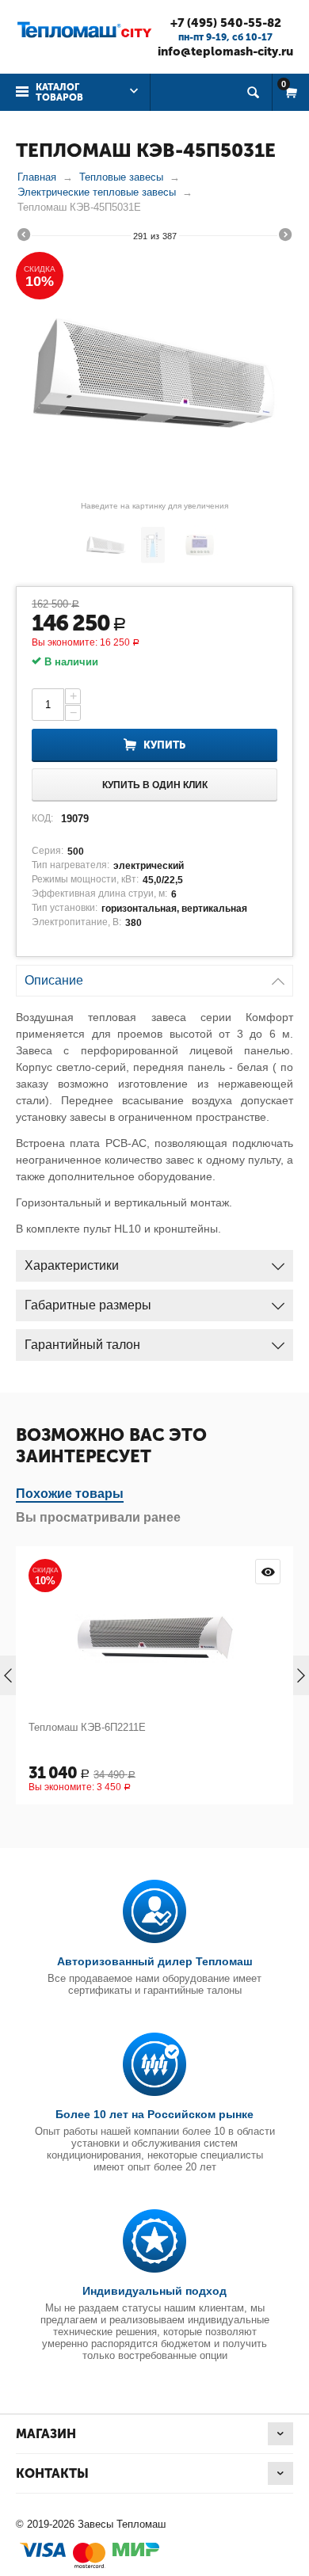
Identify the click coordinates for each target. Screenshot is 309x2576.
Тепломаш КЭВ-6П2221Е (216, 1727)
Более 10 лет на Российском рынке (154, 2114)
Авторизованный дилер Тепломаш (155, 1961)
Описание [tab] (54, 980)
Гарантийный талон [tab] (82, 1345)
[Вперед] (285, 237)
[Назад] (24, 237)
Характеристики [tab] (72, 1265)
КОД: (42, 818)
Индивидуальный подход (154, 2291)
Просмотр (119, 1572)
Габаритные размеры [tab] (88, 1305)
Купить (164, 745)
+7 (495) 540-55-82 (226, 23)
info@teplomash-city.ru (225, 51)
